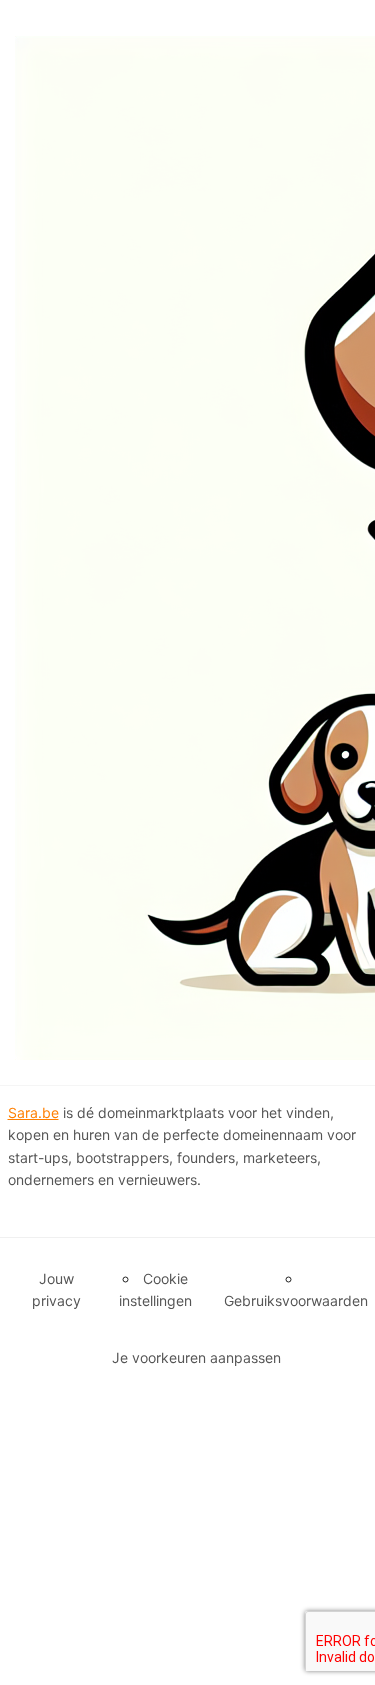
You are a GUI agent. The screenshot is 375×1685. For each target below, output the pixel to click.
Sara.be (33, 1112)
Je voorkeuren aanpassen (196, 1357)
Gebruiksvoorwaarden (296, 1300)
